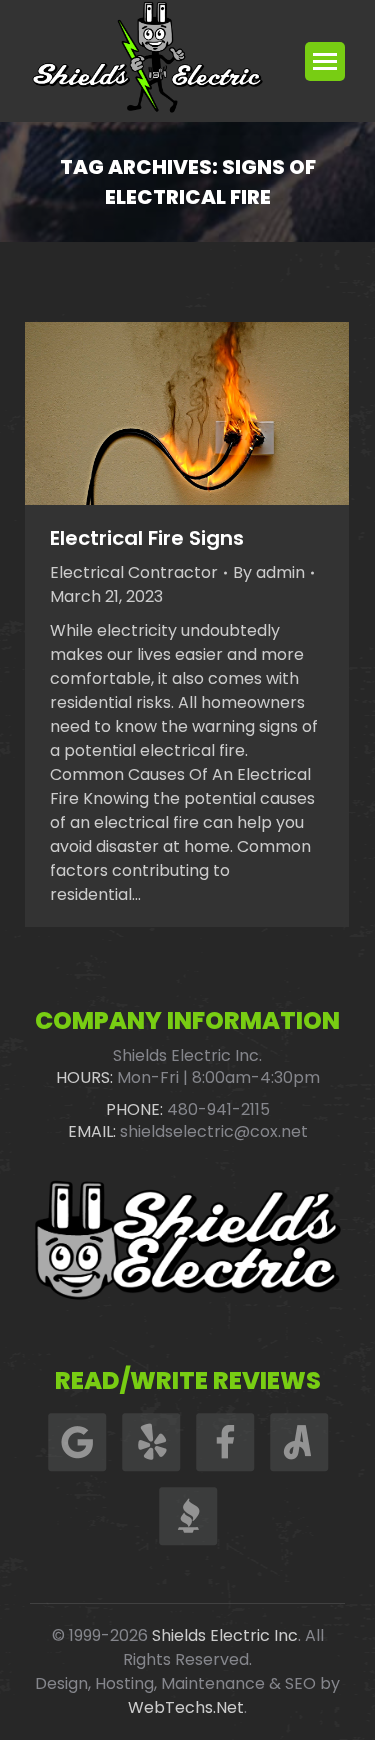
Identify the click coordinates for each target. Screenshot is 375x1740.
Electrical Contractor (134, 572)
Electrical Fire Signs (147, 538)
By (269, 572)
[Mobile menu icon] (325, 61)
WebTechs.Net (186, 1707)
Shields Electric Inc (225, 1635)
